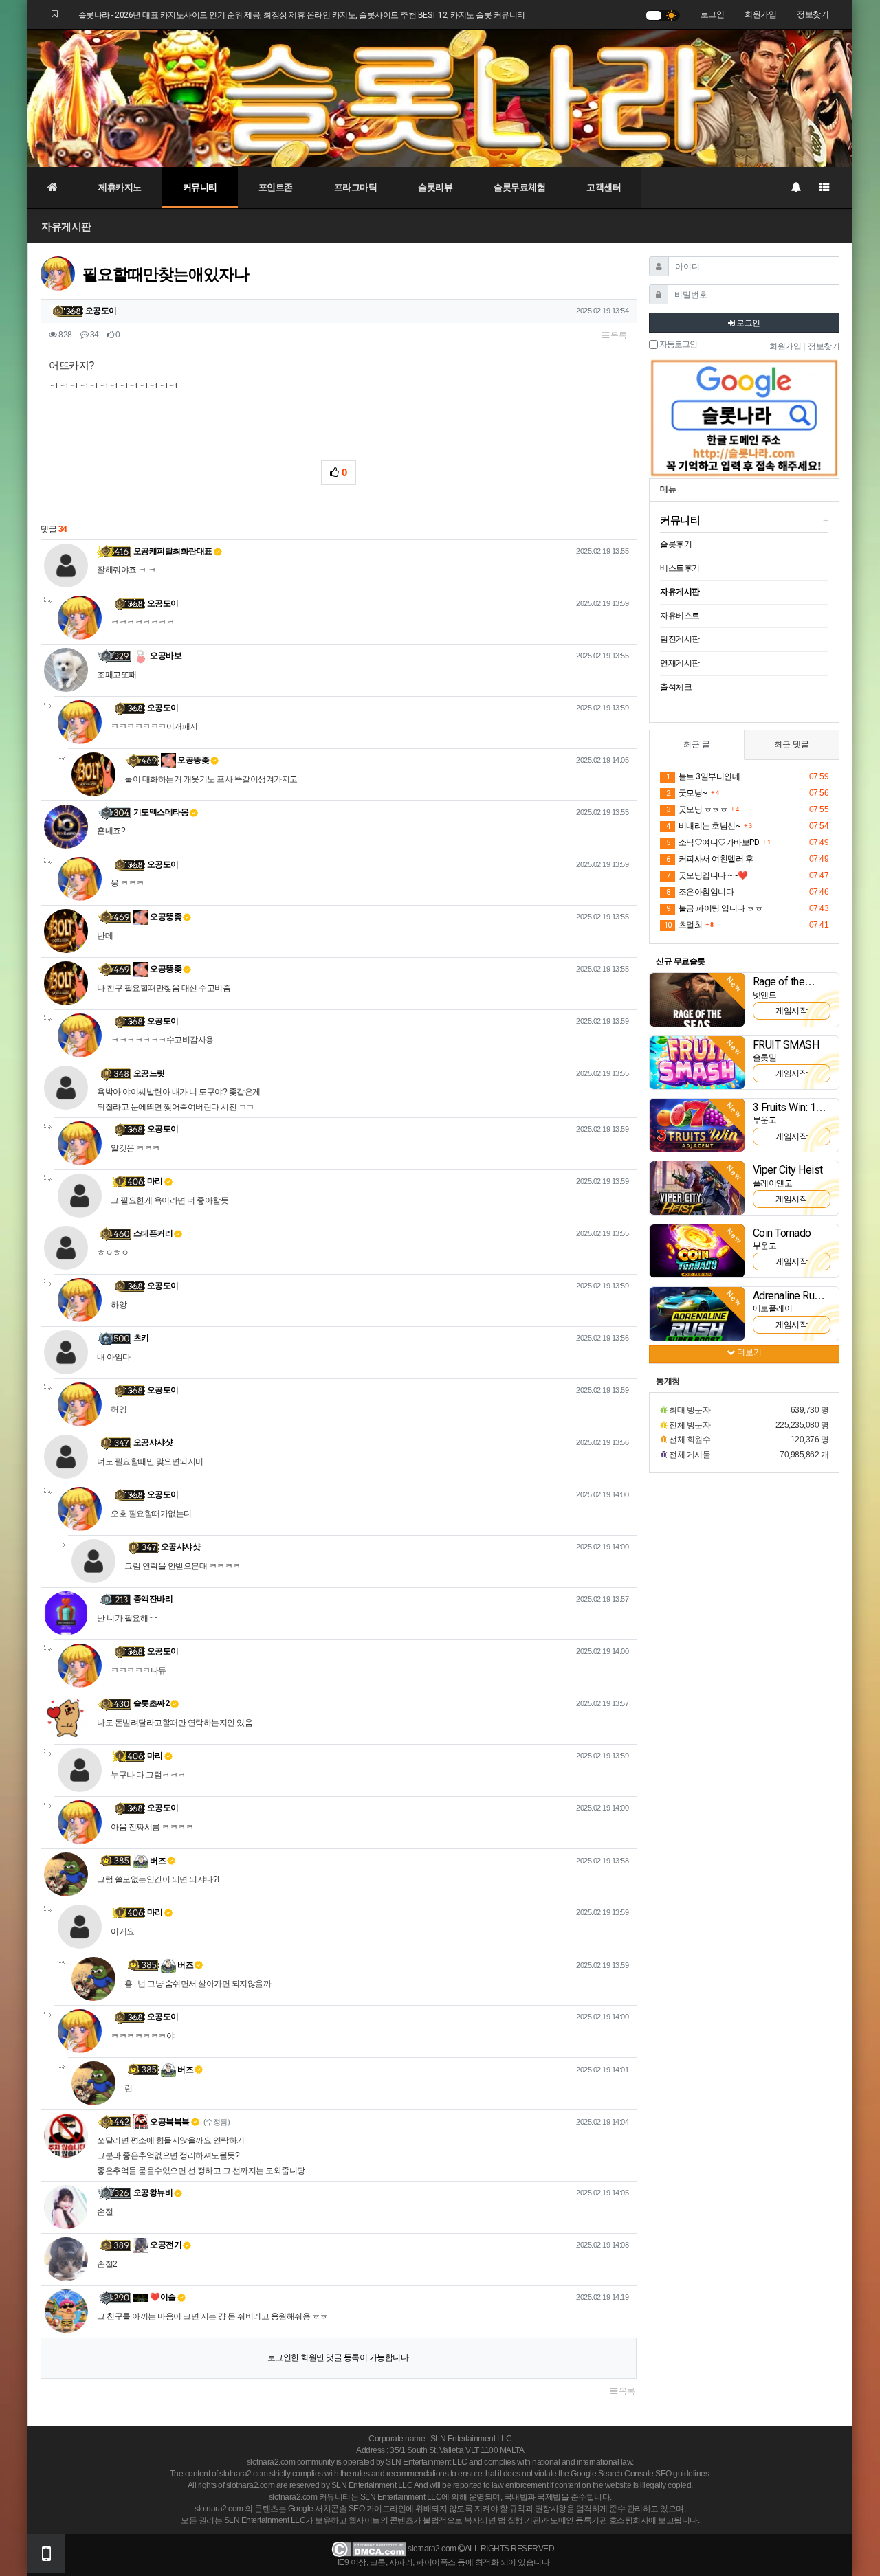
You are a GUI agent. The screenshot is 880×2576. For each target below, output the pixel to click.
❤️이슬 (162, 2297)
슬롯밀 (765, 1057)
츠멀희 (683, 925)
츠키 (141, 1338)
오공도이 (101, 311)
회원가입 (760, 14)
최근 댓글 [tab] (792, 744)
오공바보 (165, 656)
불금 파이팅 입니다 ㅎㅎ (714, 908)
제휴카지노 (120, 187)
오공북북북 (169, 2122)
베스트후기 (680, 568)
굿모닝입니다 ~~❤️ (707, 875)
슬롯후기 (676, 544)
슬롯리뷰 (435, 187)
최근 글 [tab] (697, 744)
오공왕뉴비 (153, 2193)
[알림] (795, 188)
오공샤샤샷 (153, 1442)
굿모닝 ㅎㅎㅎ (697, 809)
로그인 (713, 14)
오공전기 (165, 2245)
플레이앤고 (773, 1183)
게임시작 (791, 1011)
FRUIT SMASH (786, 1045)
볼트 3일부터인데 (703, 776)
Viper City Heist (788, 1170)
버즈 (157, 1861)
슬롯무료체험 (519, 187)
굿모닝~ (687, 793)
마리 (155, 1181)
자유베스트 (680, 616)
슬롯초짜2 (152, 1703)
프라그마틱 (356, 187)
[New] (697, 999)
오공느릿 (149, 1073)
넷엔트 (765, 995)
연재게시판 (680, 663)
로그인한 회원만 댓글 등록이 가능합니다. (339, 2357)
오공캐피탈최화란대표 (173, 551)
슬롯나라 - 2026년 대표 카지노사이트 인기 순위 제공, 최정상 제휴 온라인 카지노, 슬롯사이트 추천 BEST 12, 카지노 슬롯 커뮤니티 (302, 15)
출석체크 (676, 687)
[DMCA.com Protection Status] (369, 2549)
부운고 (765, 1120)
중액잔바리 (153, 1599)
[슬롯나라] (440, 98)
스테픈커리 (153, 1233)
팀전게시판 (680, 639)
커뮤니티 (200, 187)
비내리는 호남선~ (703, 826)
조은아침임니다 (700, 892)
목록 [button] (618, 335)
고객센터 (604, 187)
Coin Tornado (782, 1233)
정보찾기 (813, 14)
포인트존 (276, 187)
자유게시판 (66, 226)
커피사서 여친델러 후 (709, 859)
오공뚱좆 (193, 760)
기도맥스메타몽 (161, 812)
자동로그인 (678, 345)
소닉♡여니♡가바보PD (713, 842)
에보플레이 (773, 1308)
